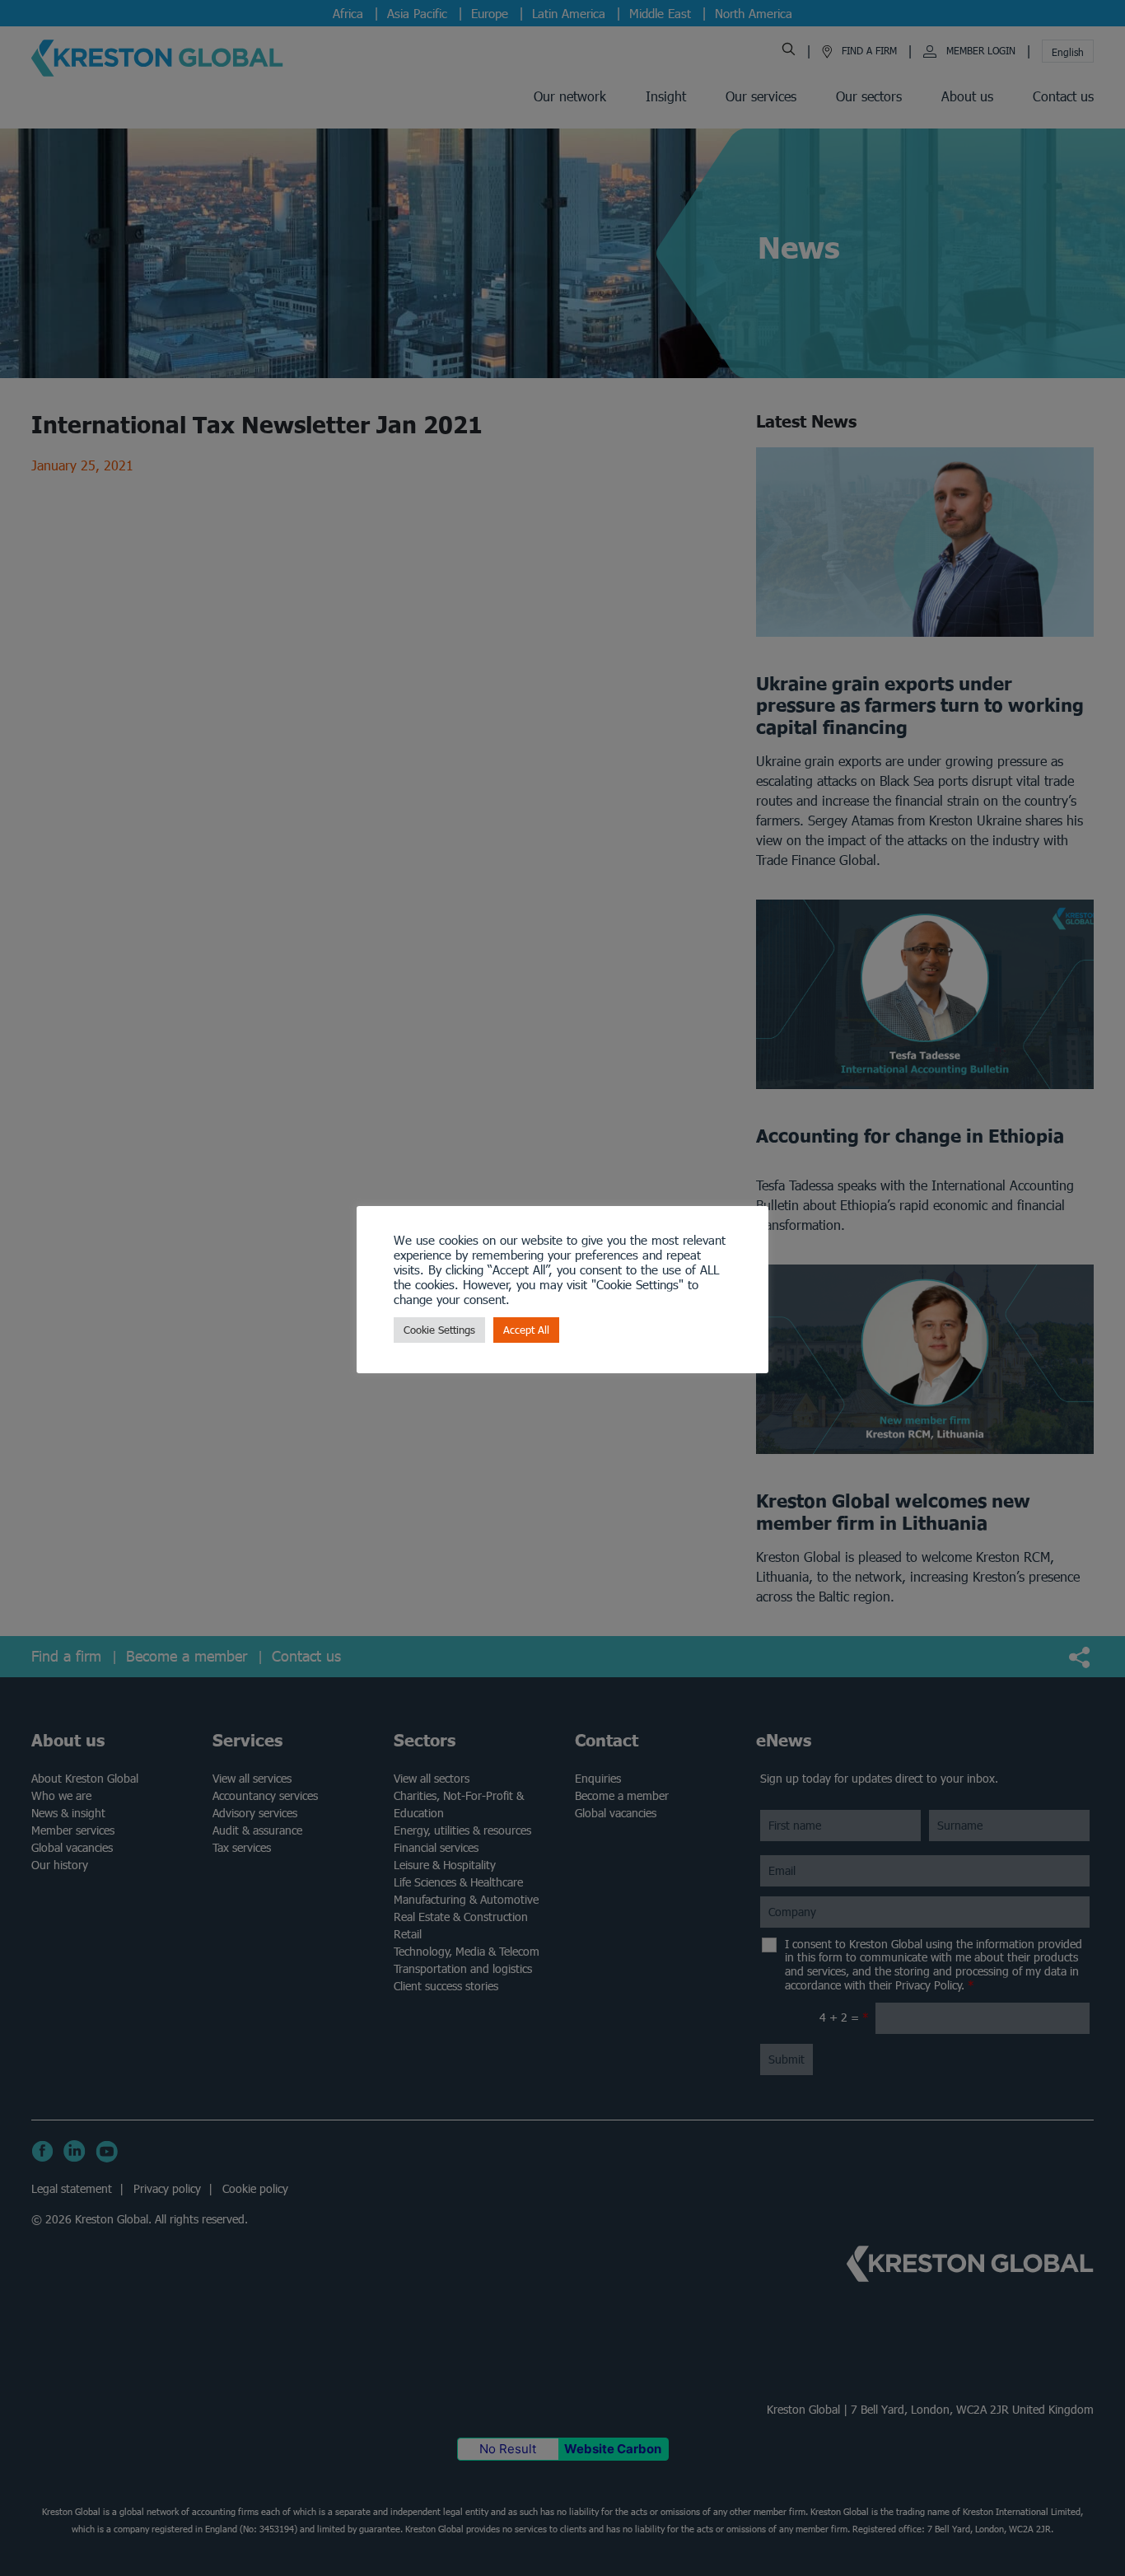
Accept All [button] (526, 1330)
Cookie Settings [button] (439, 1330)
